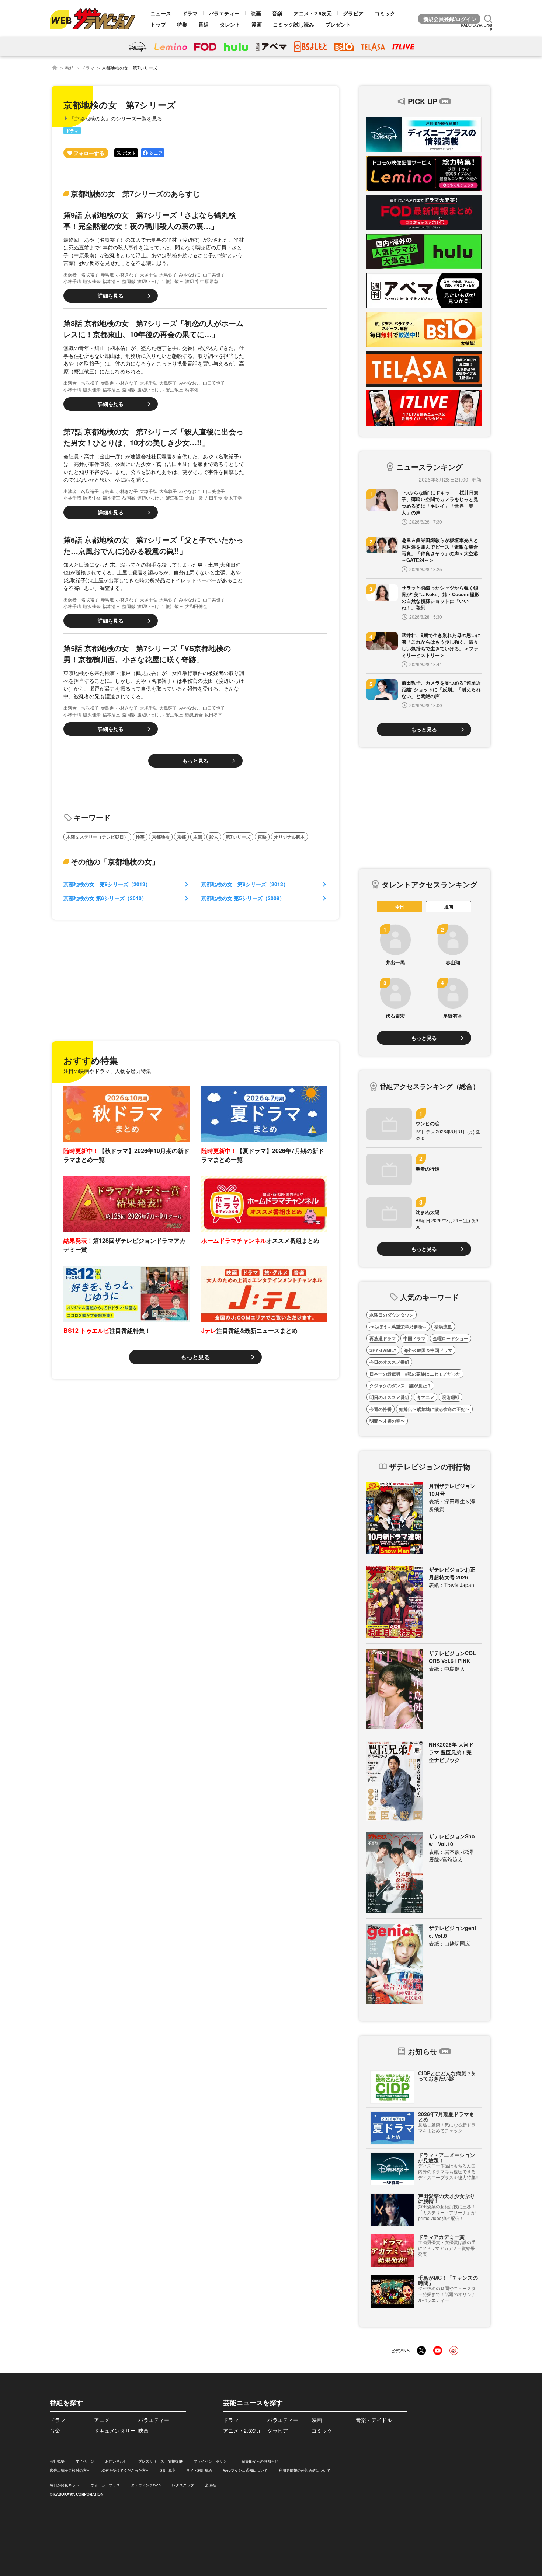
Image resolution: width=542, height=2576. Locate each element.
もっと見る (195, 761)
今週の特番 (381, 1409)
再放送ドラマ (383, 1338)
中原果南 (209, 281)
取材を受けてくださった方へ (125, 2470)
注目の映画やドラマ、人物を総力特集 (107, 1071)
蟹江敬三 (174, 281)
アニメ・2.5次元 (313, 13)
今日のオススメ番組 (389, 1362)
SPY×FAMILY (383, 1350)
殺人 (214, 837)
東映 (262, 837)
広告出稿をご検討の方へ (70, 2470)
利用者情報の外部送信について (305, 2470)
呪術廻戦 (451, 1397)
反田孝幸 (213, 714)
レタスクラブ (183, 2485)
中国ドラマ (414, 1338)
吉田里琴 (213, 498)
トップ (158, 24)
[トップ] (55, 68)
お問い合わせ (116, 2461)
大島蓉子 (168, 274)
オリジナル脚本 (289, 837)
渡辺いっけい (150, 281)
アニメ (102, 2420)
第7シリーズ (238, 837)
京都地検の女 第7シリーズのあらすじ (135, 193)
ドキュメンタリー (115, 2430)
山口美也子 (214, 274)
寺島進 (107, 274)
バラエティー (224, 13)
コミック (385, 13)
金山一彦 (194, 498)
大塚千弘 (149, 274)
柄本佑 (192, 389)
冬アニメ (425, 1397)
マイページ (85, 2461)
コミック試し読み (293, 24)
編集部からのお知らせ (260, 2461)
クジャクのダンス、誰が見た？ (400, 1385)
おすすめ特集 (91, 1060)
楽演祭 (211, 2485)
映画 (256, 13)
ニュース (161, 13)
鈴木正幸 (233, 498)
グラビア (353, 13)
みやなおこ (190, 274)
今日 (400, 906)
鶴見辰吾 (194, 714)
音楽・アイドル (374, 2420)
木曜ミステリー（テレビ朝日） (97, 837)
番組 (204, 24)
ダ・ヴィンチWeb (146, 2485)
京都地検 (161, 837)
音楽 (277, 13)
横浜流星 (443, 1327)
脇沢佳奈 (92, 281)
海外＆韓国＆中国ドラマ (428, 1350)
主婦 (198, 837)
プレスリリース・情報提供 (160, 2461)
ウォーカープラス (105, 2485)
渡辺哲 (192, 281)
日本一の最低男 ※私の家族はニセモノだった (415, 1374)
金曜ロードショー (451, 1338)
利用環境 (168, 2470)
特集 (182, 24)
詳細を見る (111, 296)
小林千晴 (72, 281)
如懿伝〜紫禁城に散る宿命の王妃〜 (434, 1409)
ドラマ (190, 13)
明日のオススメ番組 (389, 1397)
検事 (140, 837)
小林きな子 (127, 274)
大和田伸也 (196, 606)
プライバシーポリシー (212, 2461)
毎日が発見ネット (65, 2485)
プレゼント (338, 24)
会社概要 (57, 2461)
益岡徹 (129, 281)
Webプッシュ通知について (245, 2470)
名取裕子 (90, 274)
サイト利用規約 (199, 2470)
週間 (449, 906)
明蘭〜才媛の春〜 (387, 1421)
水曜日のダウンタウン (392, 1315)
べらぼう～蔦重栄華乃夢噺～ (398, 1327)
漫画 (257, 24)
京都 (181, 837)
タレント (230, 24)
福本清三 (111, 281)
